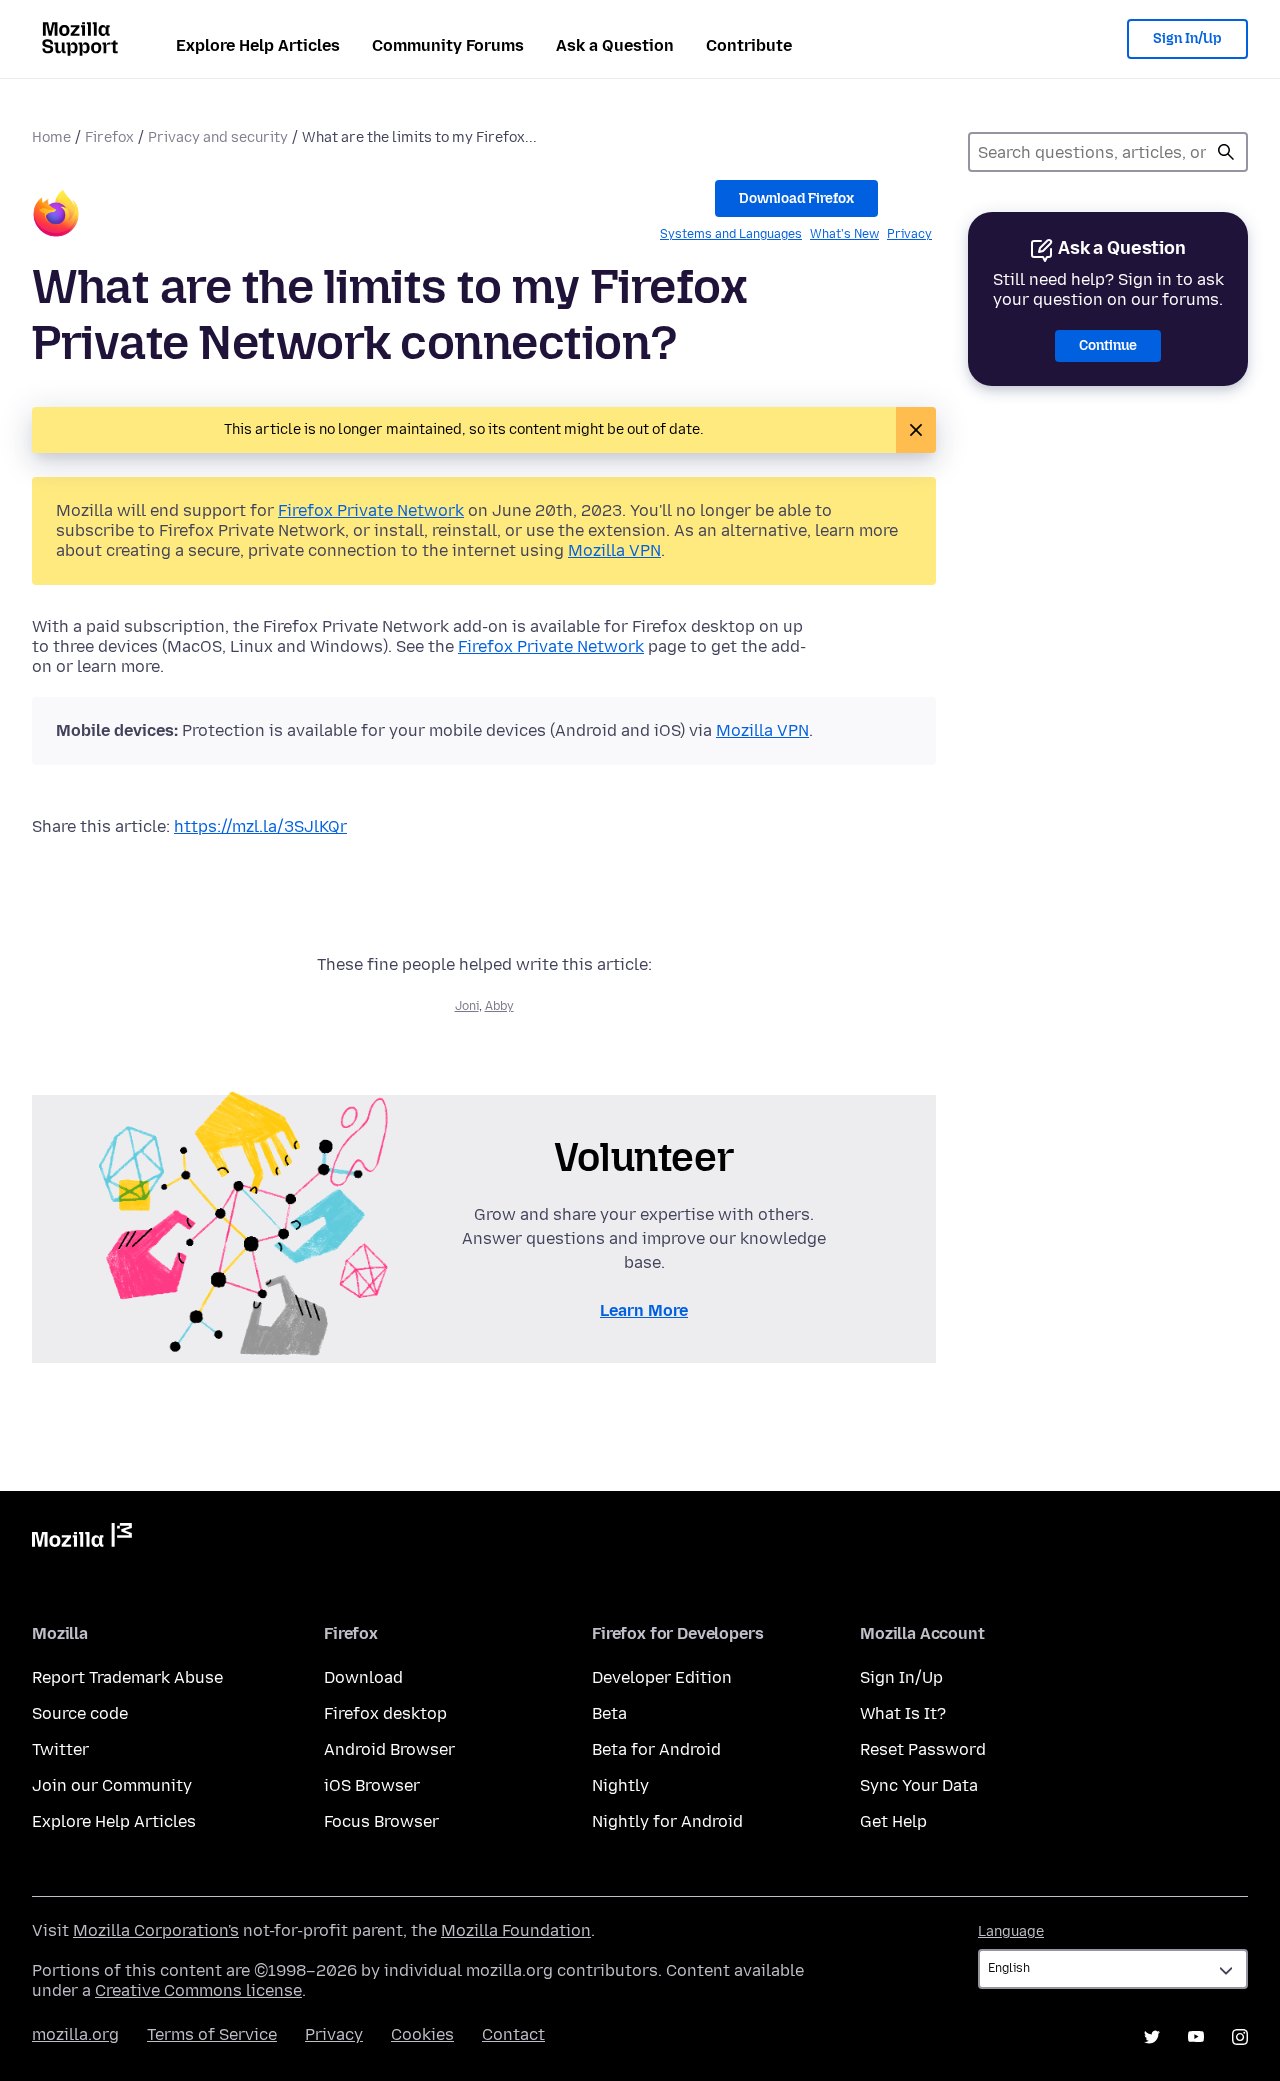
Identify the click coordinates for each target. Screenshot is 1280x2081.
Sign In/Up (1187, 38)
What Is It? (903, 1713)
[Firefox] (56, 216)
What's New (844, 234)
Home (51, 137)
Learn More (644, 1310)
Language (1011, 1931)
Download (363, 1677)
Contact (513, 2034)
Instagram (1240, 2037)
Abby (499, 1006)
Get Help (893, 1821)
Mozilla (82, 1539)
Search (1226, 152)
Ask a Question (615, 45)
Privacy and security (218, 137)
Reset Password (923, 1749)
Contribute (749, 45)
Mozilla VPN (614, 550)
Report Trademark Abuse (127, 1677)
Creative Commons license (198, 1990)
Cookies (422, 2034)
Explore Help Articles (258, 45)
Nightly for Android (667, 1821)
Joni (467, 1006)
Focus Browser (381, 1821)
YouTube (1196, 2037)
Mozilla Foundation (516, 1930)
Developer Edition (662, 1677)
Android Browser (389, 1749)
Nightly (620, 1785)
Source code (80, 1713)
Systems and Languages (731, 234)
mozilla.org (75, 2034)
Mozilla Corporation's (156, 1930)
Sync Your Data (919, 1785)
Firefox (109, 137)
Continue (1108, 345)
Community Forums (448, 45)
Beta (609, 1713)
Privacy (909, 234)
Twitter (60, 1749)
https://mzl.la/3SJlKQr (260, 826)
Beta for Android (656, 1749)
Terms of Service (212, 2034)
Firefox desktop (385, 1713)
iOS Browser (372, 1785)
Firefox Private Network (371, 510)
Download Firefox (796, 198)
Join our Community (112, 1785)
